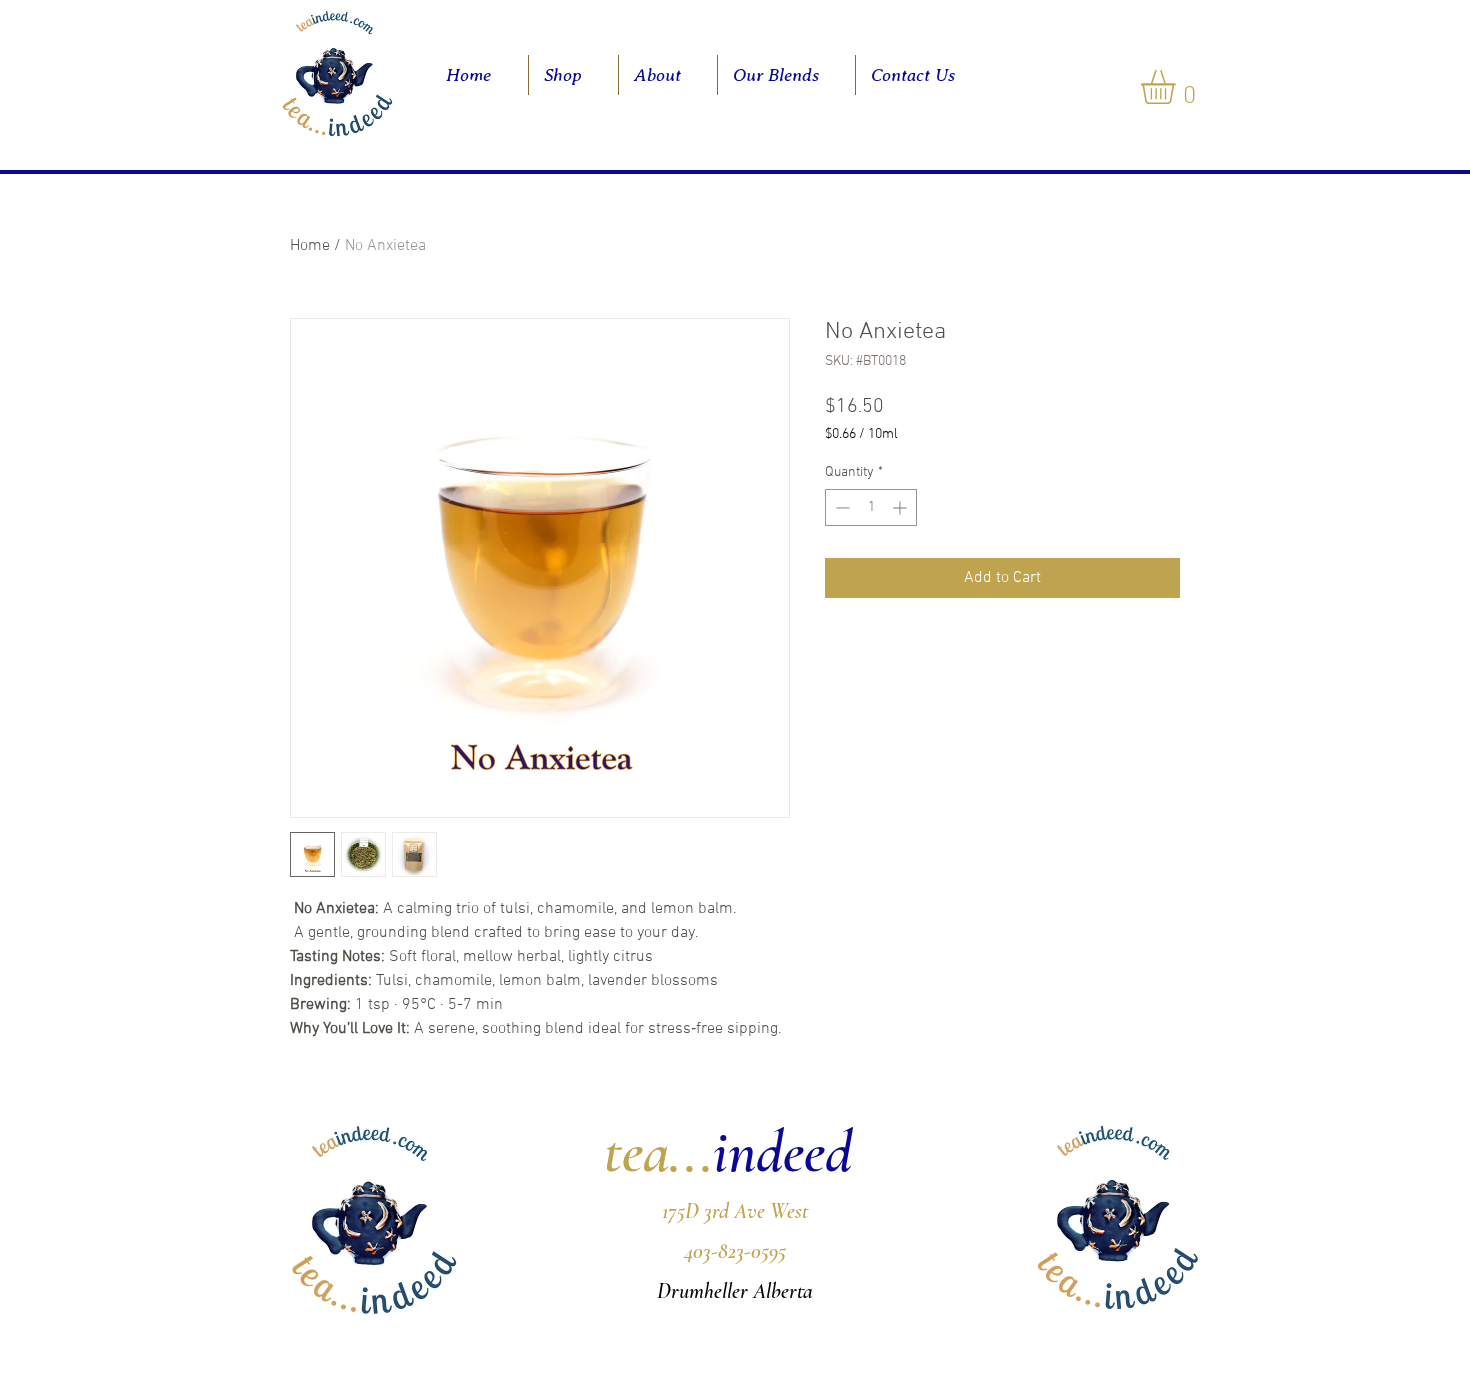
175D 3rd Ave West (735, 1211)
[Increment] (901, 507)
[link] (1178, 87)
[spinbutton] (871, 507)
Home (310, 246)
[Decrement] (840, 507)
